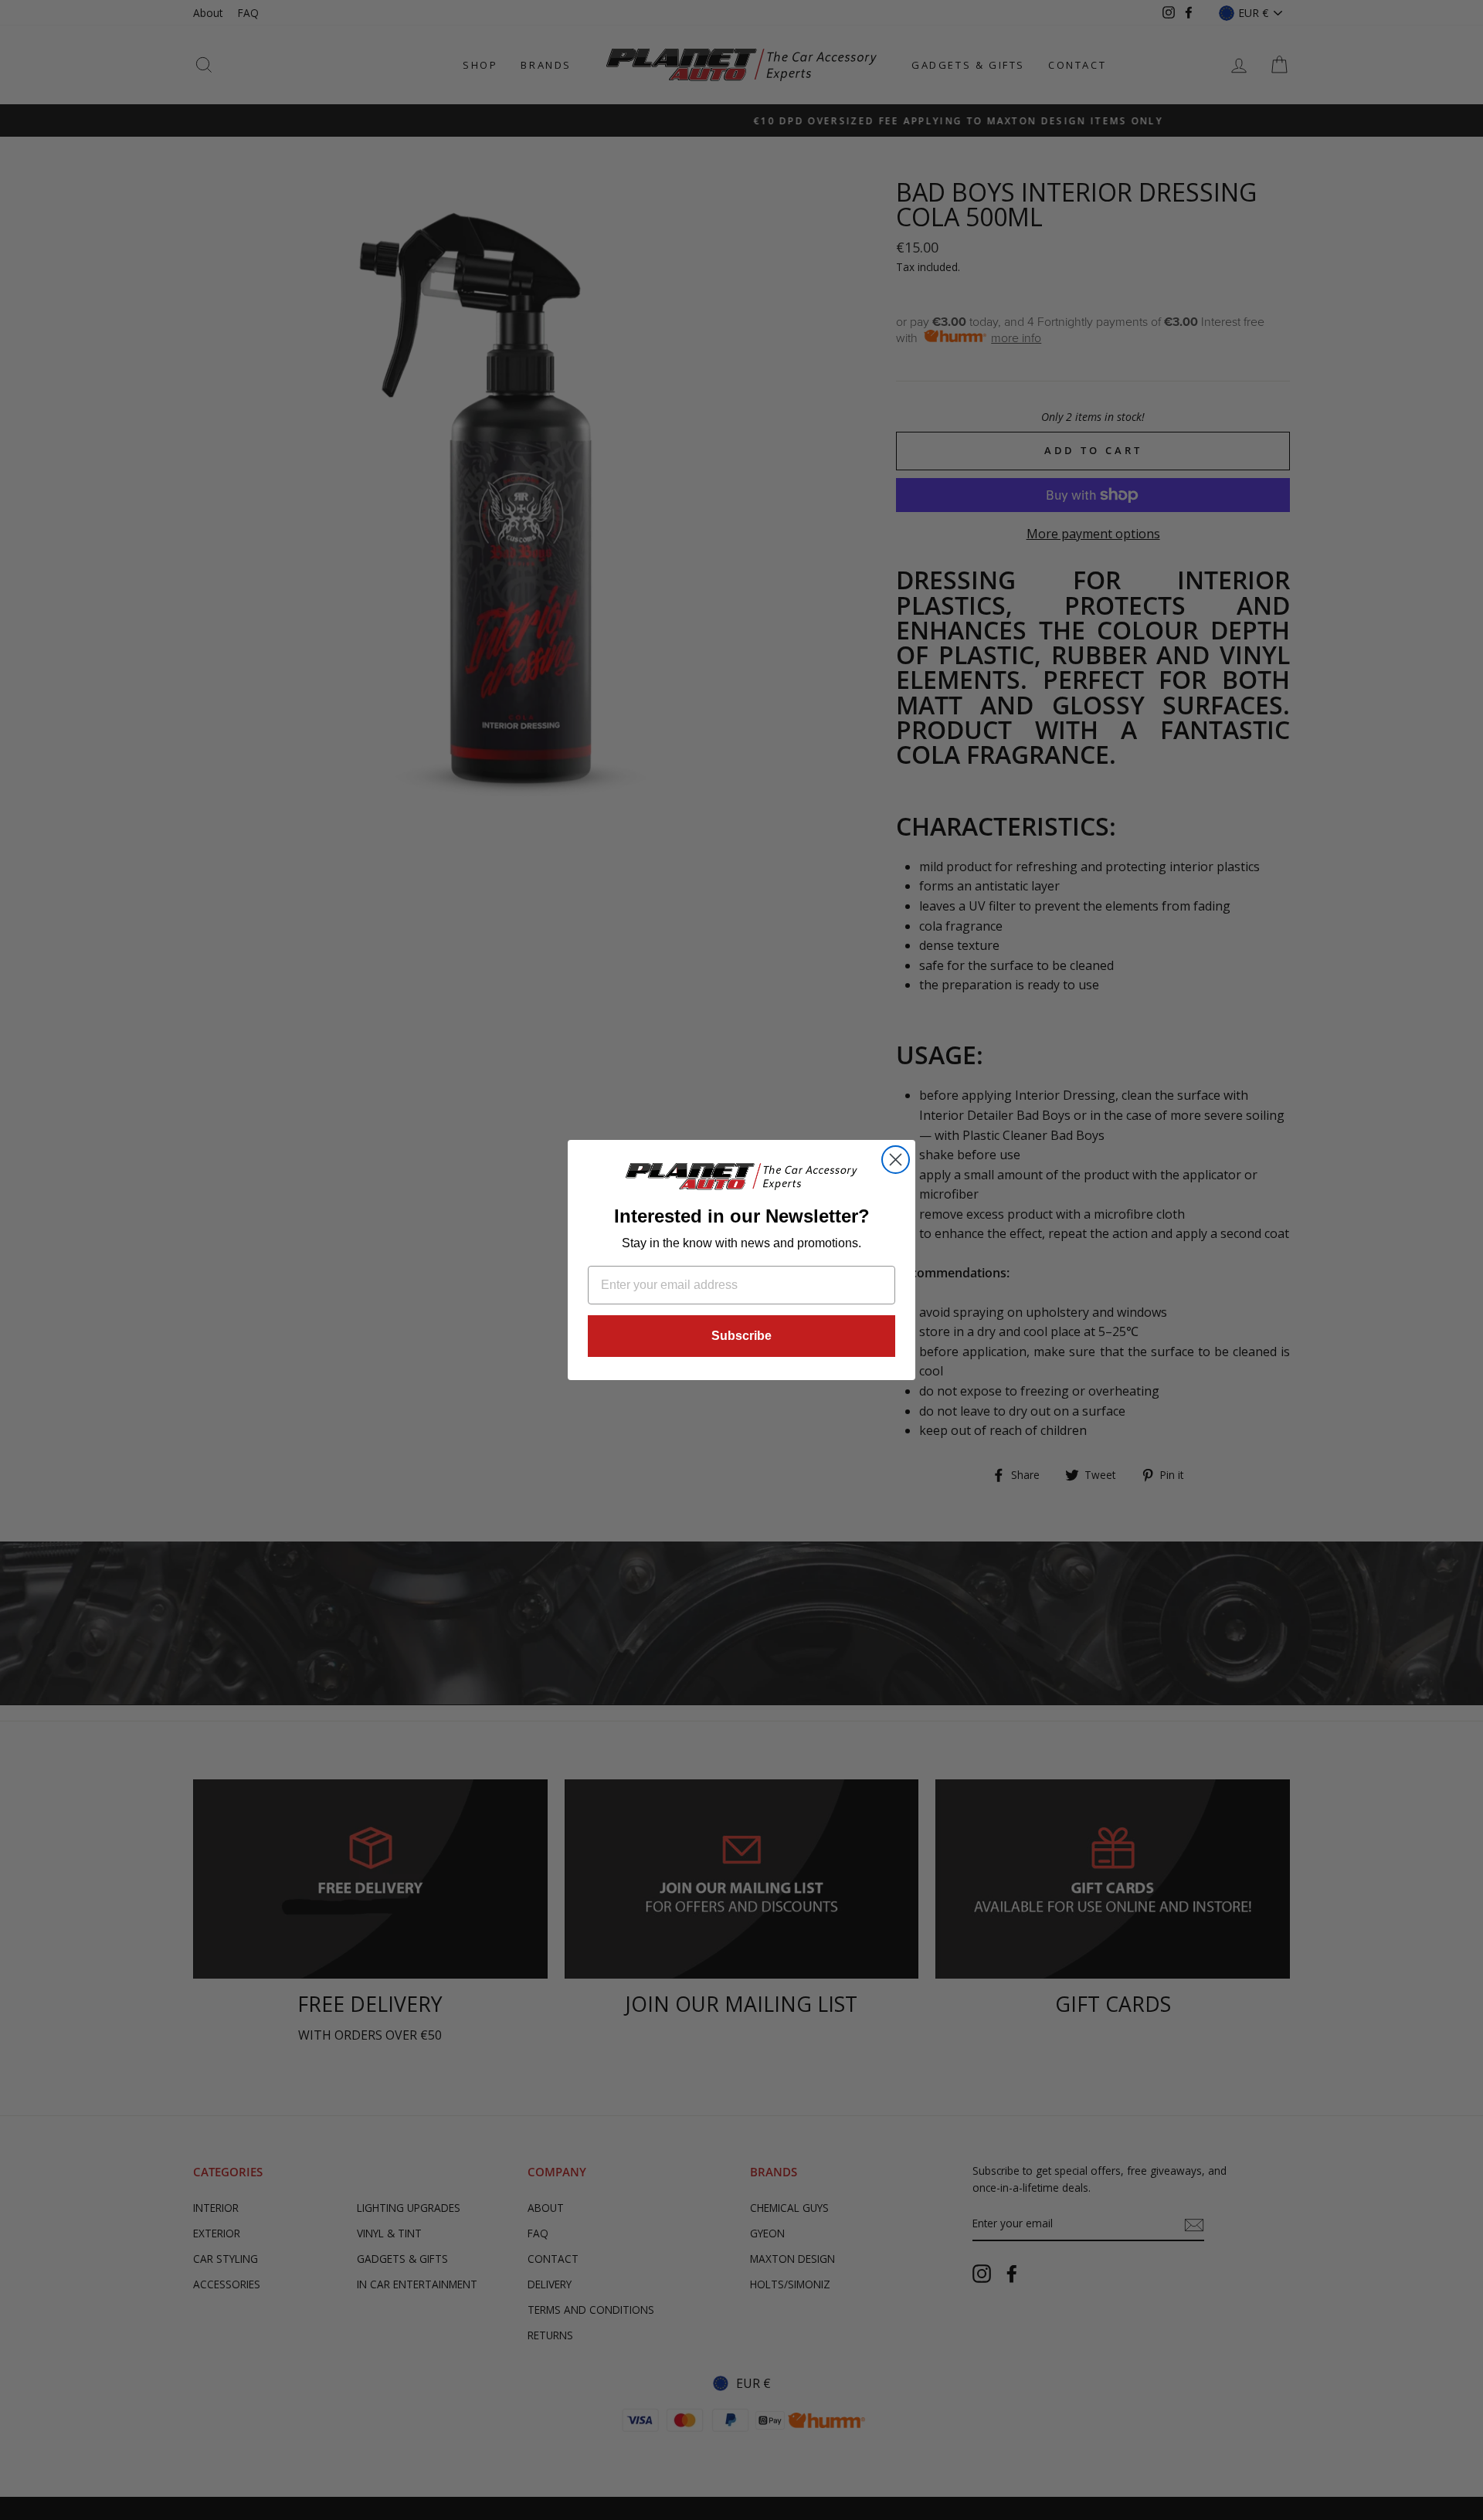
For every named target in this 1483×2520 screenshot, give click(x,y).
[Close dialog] (896, 1160)
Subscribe (741, 1336)
